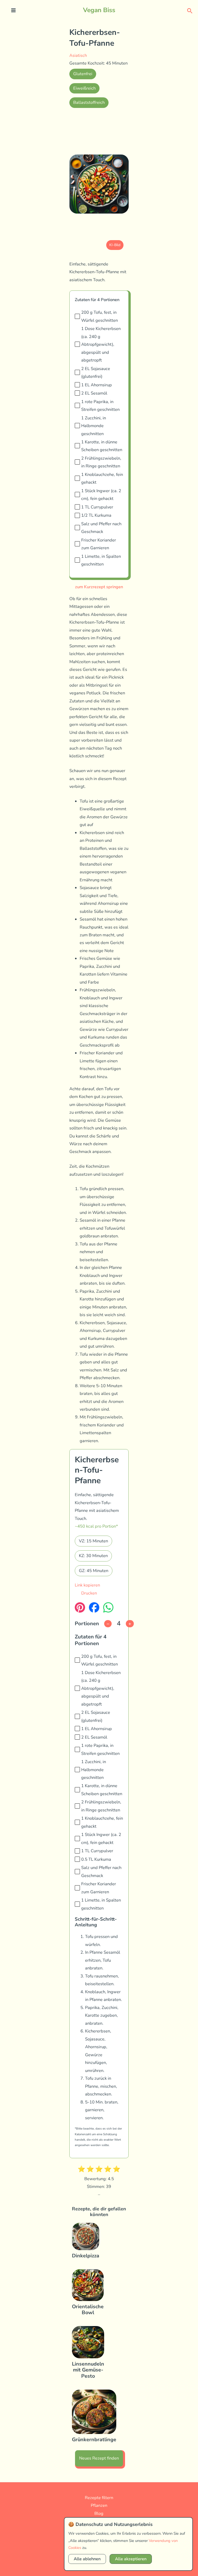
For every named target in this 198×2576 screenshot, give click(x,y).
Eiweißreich (84, 88)
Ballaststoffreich (89, 102)
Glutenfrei (83, 74)
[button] (190, 10)
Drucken (89, 1593)
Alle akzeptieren (131, 2559)
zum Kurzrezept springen (99, 587)
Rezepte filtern (99, 2498)
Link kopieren (87, 1585)
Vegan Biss (99, 10)
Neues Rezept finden (99, 2458)
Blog (99, 2513)
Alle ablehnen (87, 2559)
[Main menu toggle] (14, 10)
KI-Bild (115, 245)
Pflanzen (99, 2505)
